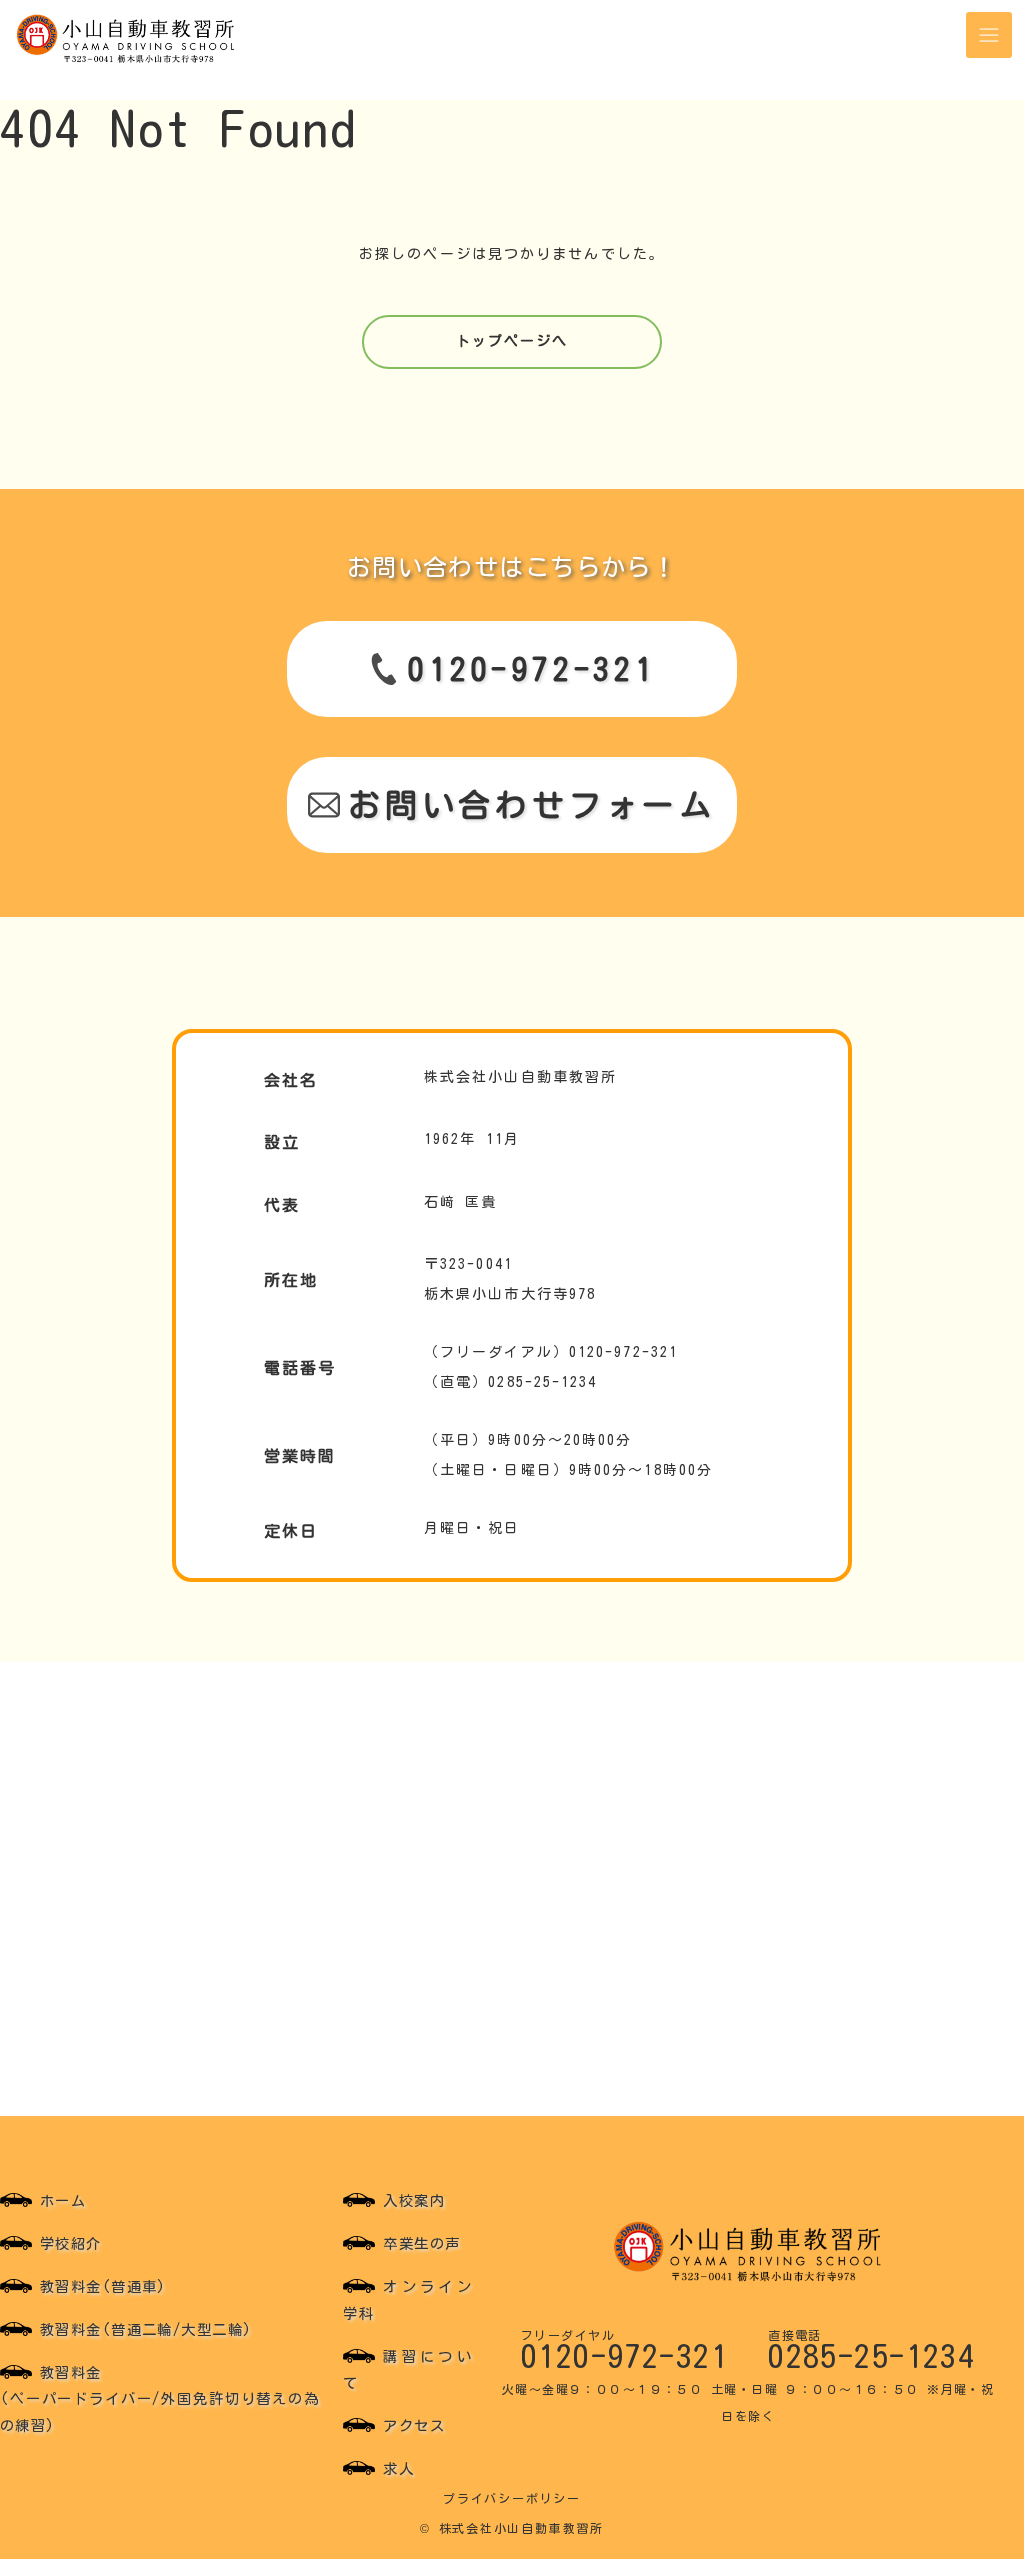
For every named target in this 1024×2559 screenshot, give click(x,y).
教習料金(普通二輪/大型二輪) (146, 2329)
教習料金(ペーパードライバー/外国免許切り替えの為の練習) (159, 2399)
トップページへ (512, 341)
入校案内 (414, 2200)
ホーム (63, 2200)
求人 (398, 2468)
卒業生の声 (421, 2243)
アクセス (414, 2425)
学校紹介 (71, 2243)
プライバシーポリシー (512, 2498)
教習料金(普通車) (103, 2286)
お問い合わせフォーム (532, 805)
